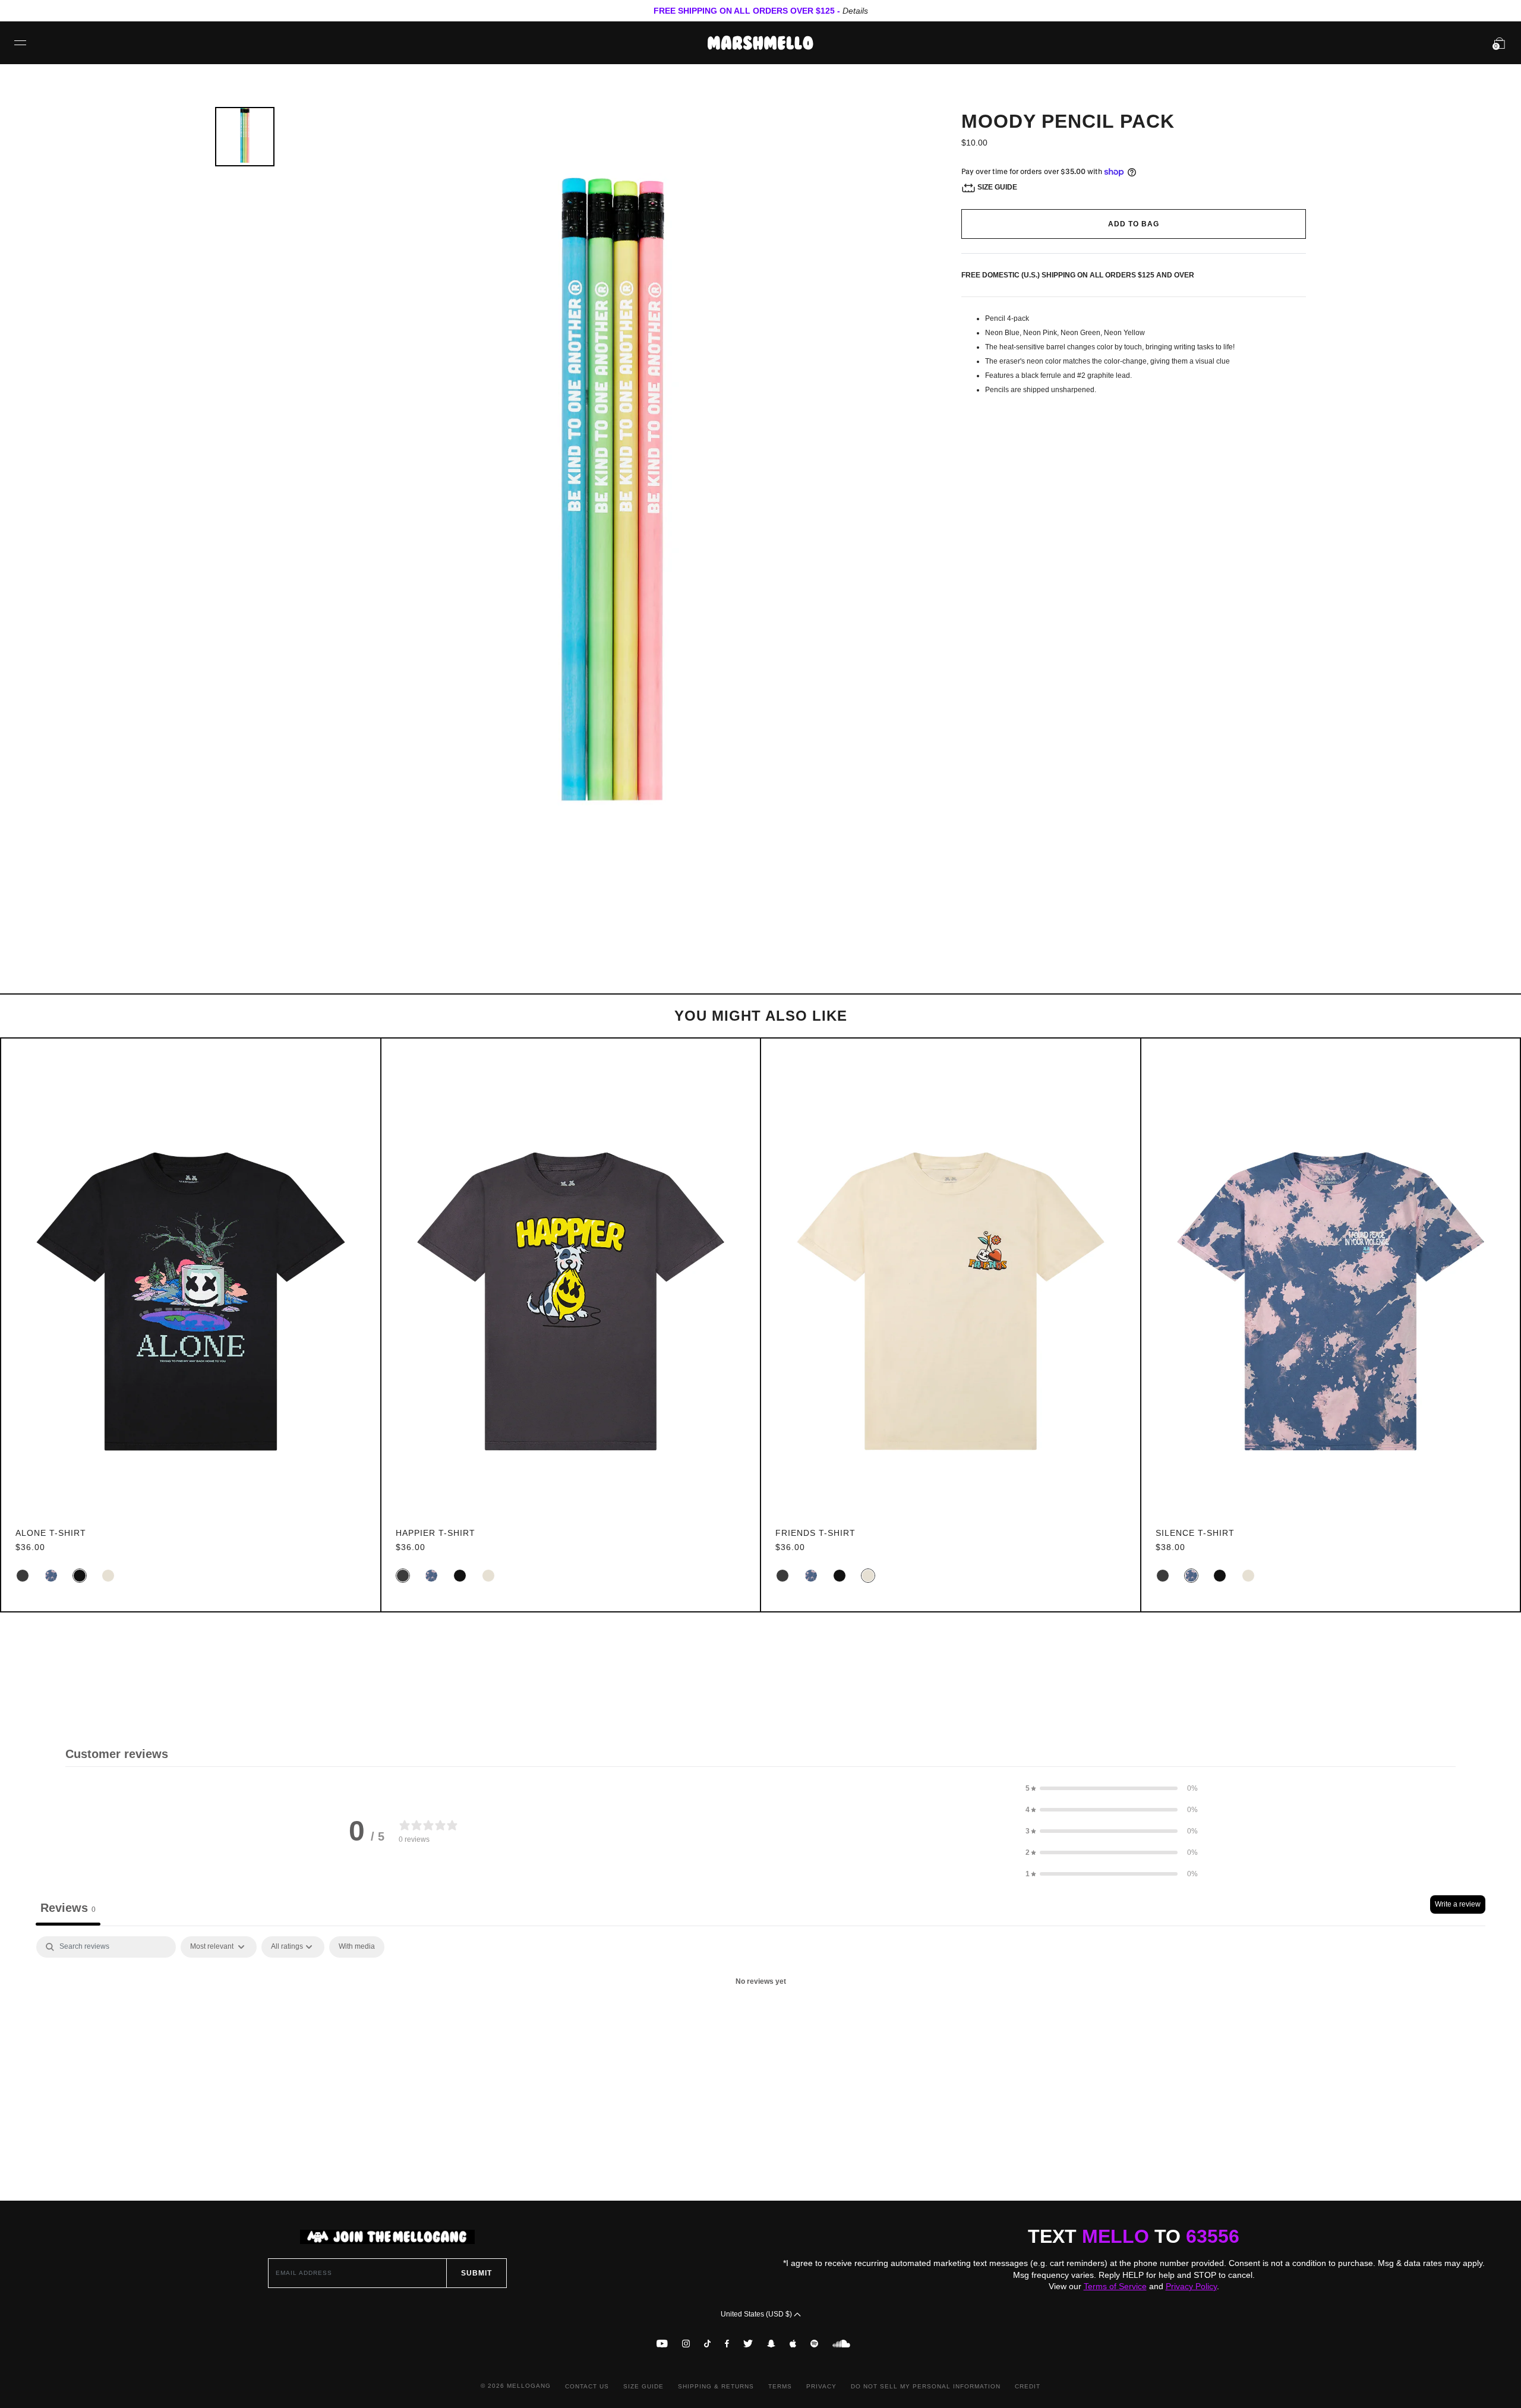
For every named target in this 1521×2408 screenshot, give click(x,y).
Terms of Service (1115, 2286)
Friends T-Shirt (815, 1533)
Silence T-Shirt (1195, 1533)
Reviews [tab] (68, 1908)
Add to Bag (1134, 224)
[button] (1112, 1788)
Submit (477, 2273)
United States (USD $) (757, 2314)
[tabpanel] (760, 2022)
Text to (1134, 2236)
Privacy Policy (1191, 2286)
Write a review (1458, 1904)
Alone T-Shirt (51, 1533)
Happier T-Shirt (436, 1533)
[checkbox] (357, 1947)
